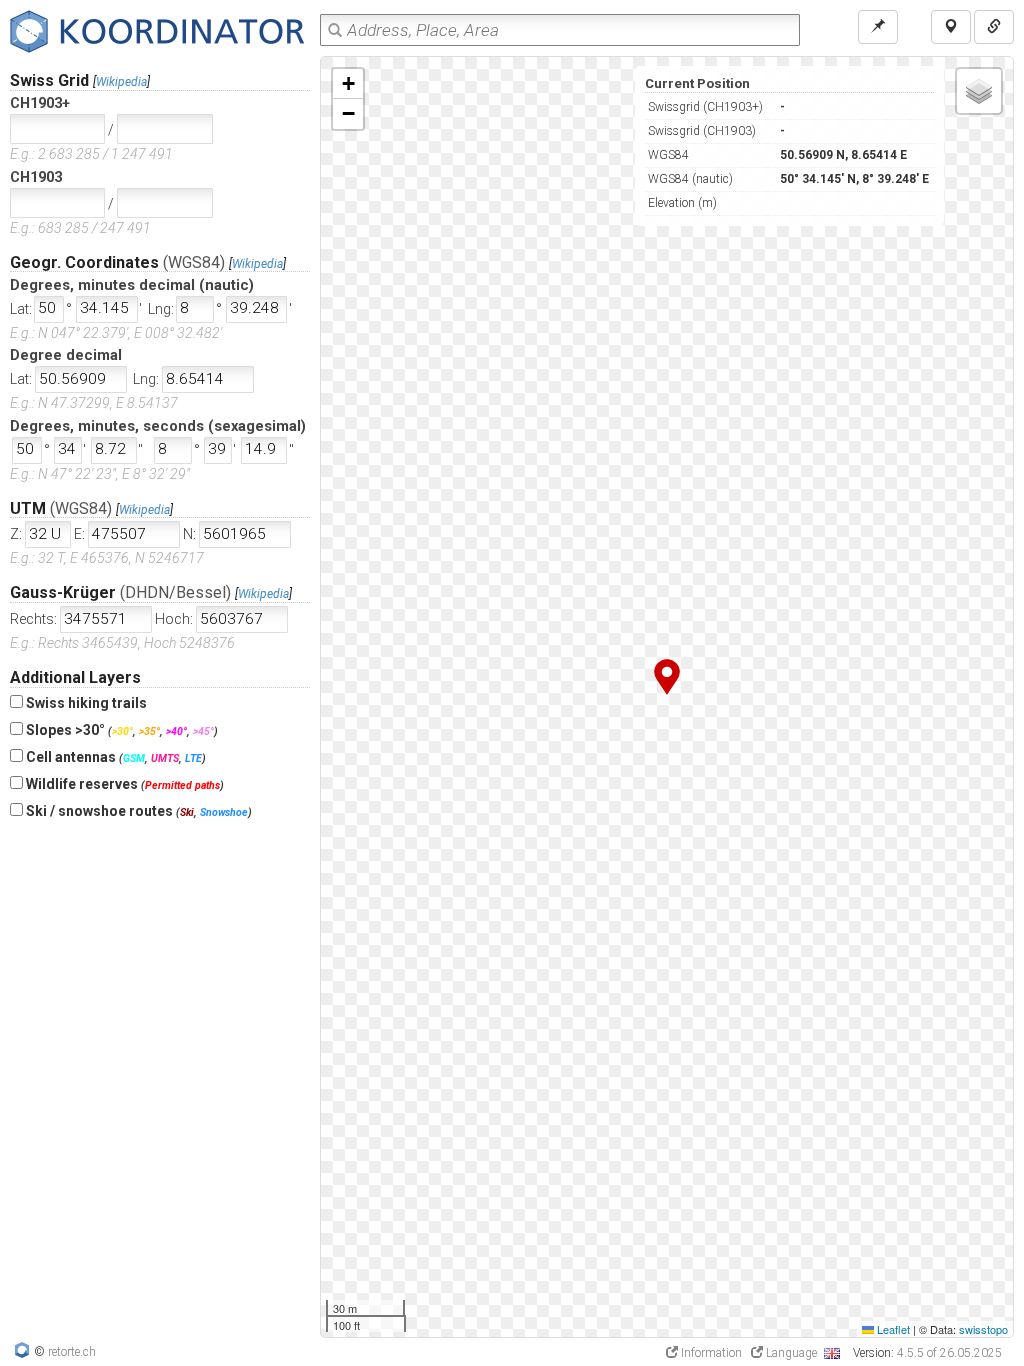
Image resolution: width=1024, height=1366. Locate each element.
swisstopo (983, 1329)
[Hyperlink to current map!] (994, 27)
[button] (667, 677)
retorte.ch (72, 1352)
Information (710, 1353)
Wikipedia (121, 82)
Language (791, 1353)
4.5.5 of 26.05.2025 (949, 1353)
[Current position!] (951, 27)
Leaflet (892, 1329)
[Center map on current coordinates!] (878, 27)
